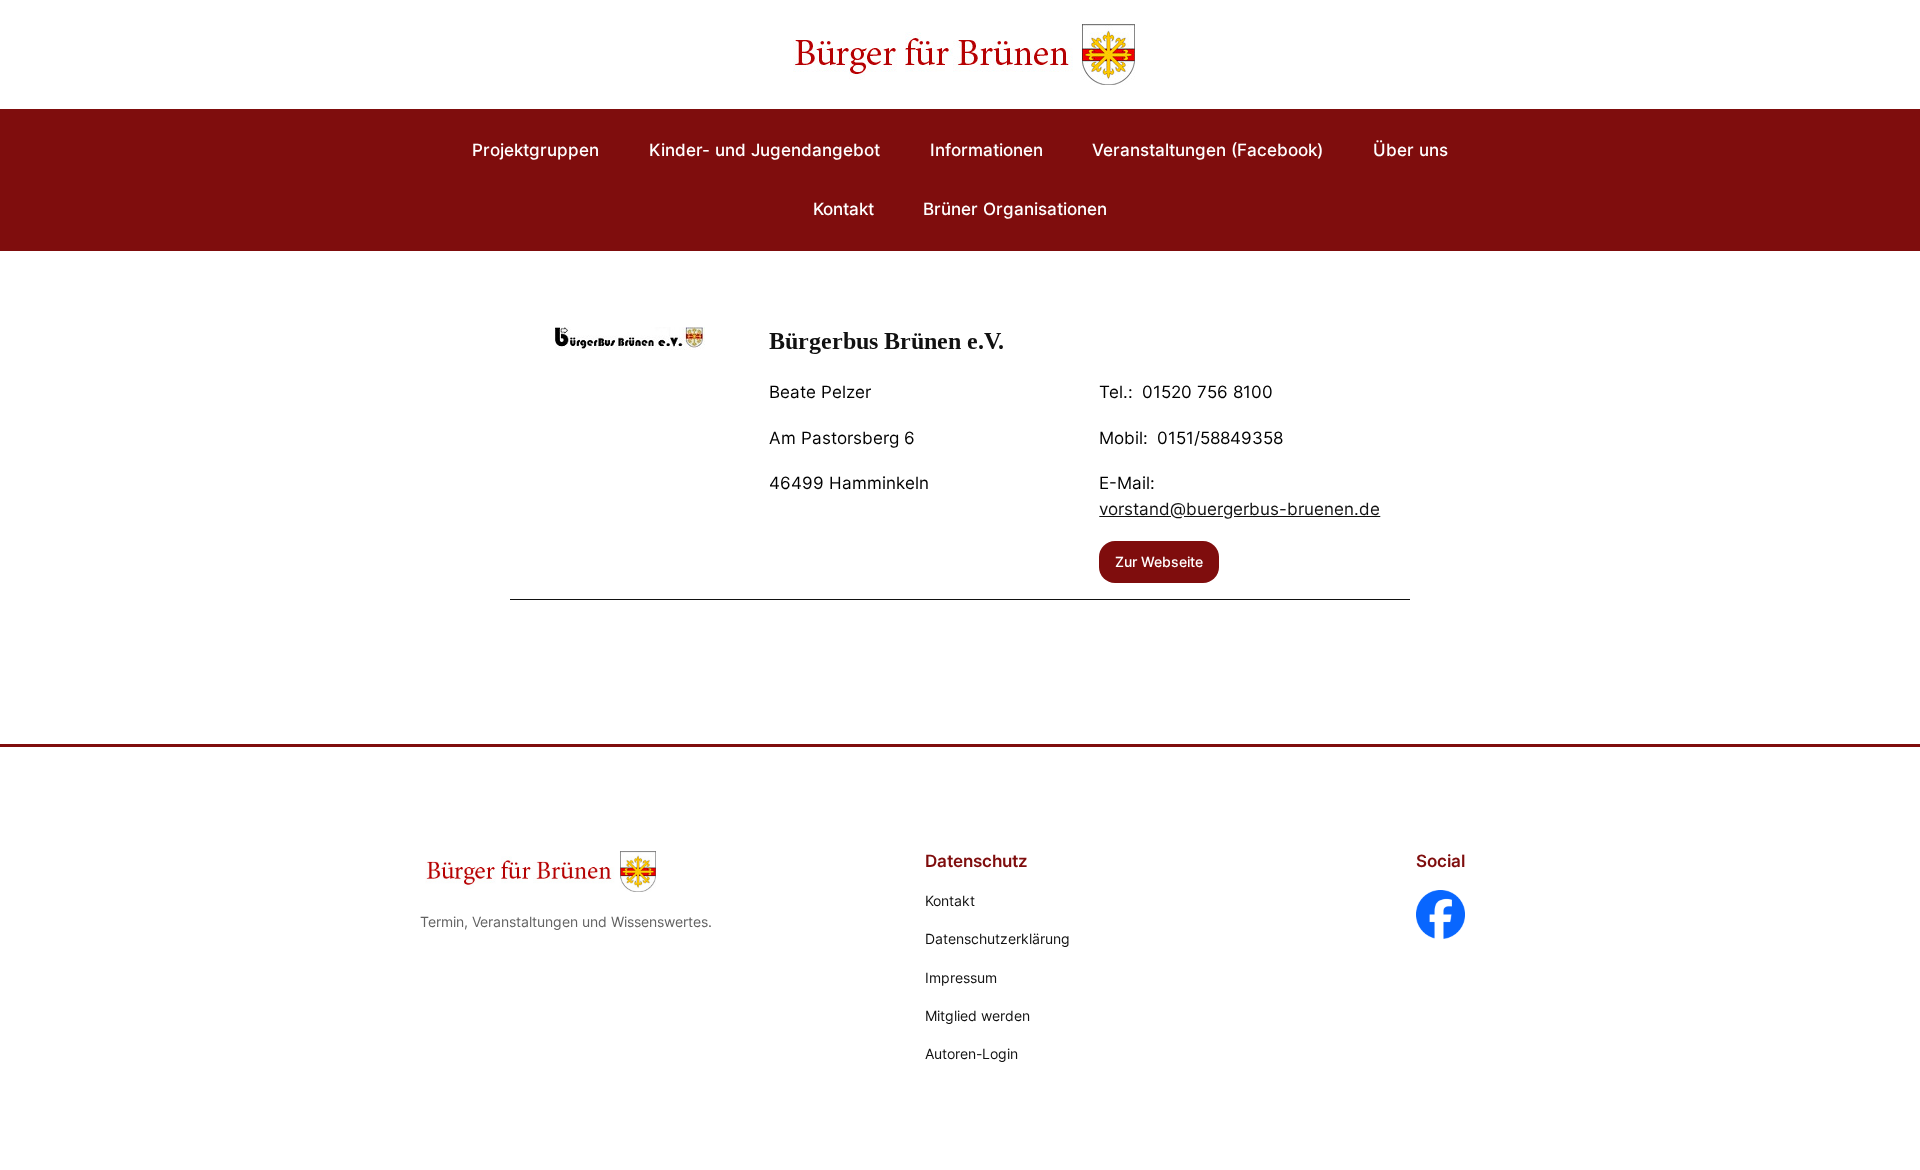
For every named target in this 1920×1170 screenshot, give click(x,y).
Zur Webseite (1159, 561)
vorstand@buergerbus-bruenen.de (1239, 509)
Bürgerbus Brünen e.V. (886, 341)
